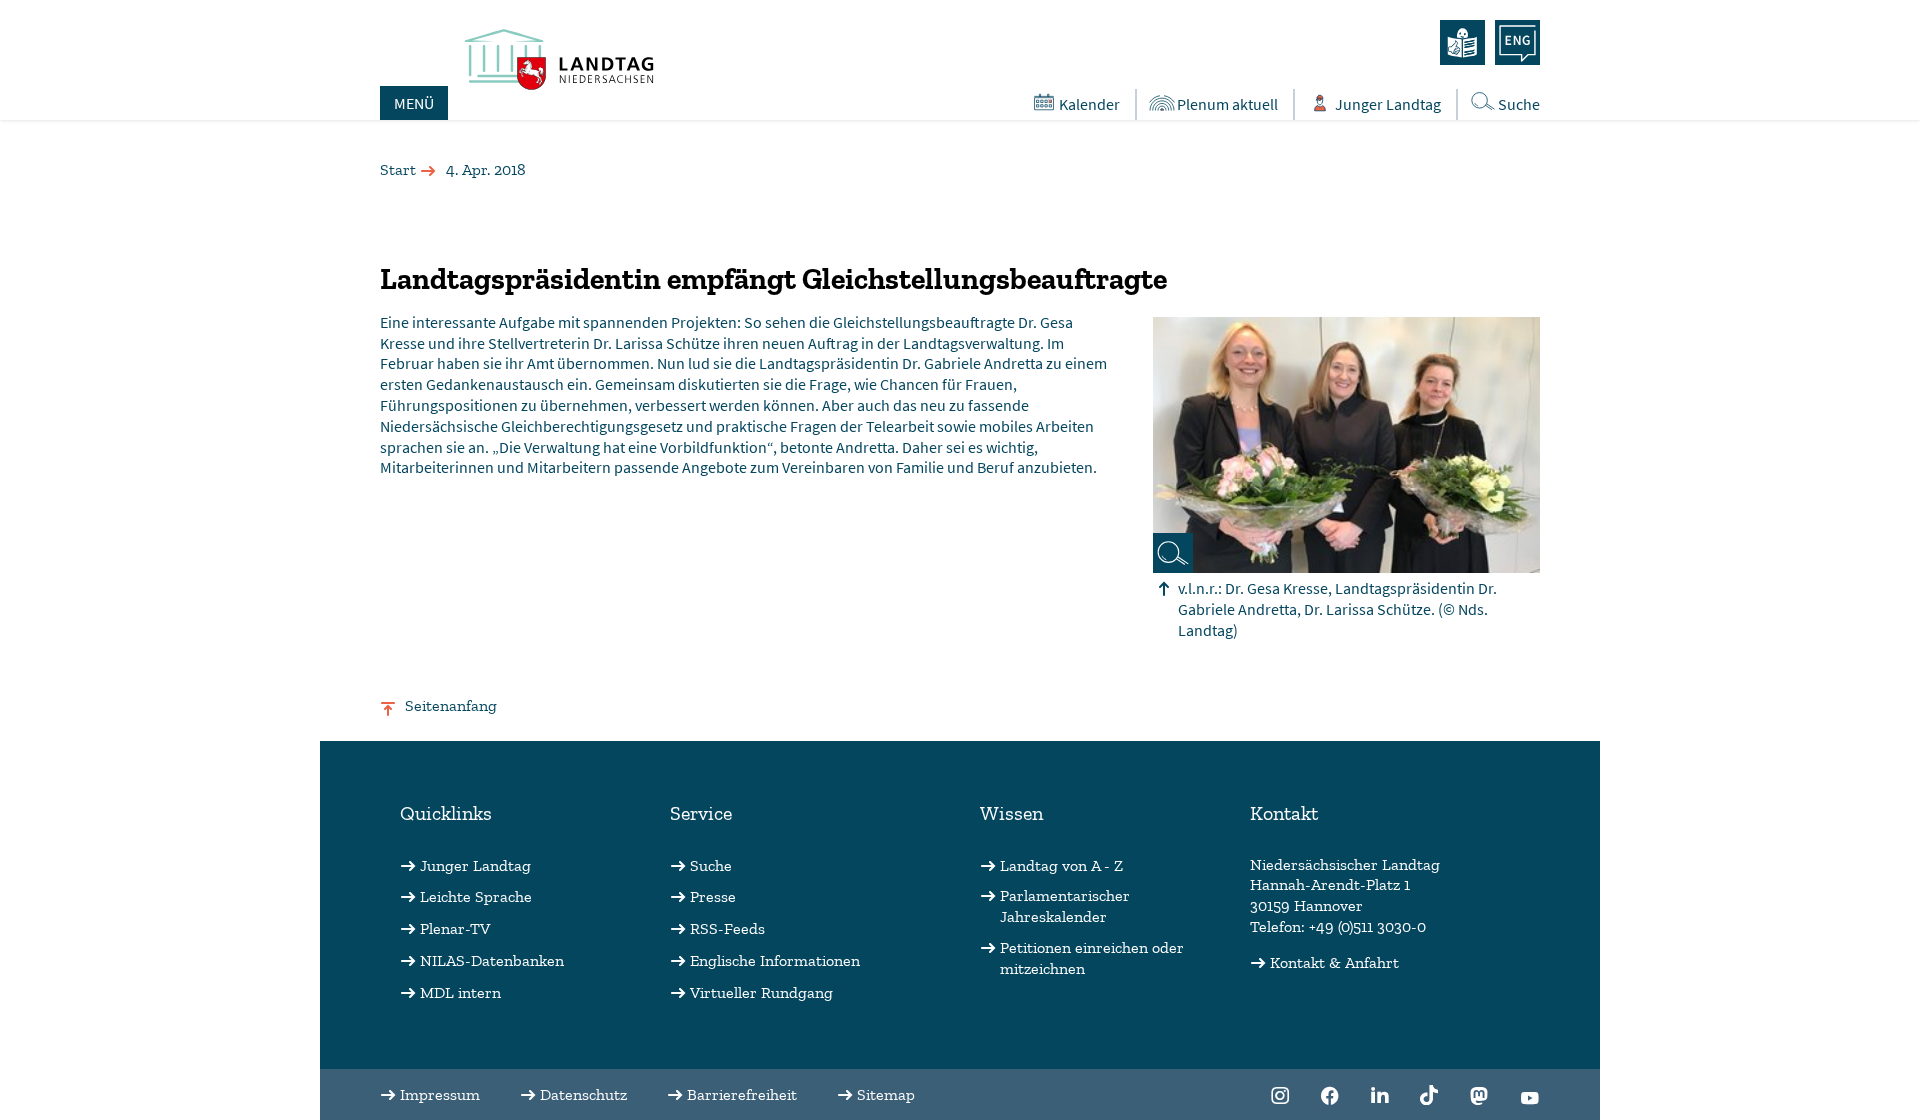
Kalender (1089, 104)
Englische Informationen (775, 960)
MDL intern (460, 992)
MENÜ (414, 103)
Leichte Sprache (476, 896)
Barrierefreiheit (742, 1094)
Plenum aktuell (1227, 104)
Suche (1519, 104)
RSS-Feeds (727, 928)
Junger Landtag (1388, 104)
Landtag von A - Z (1061, 865)
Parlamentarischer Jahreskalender (1065, 906)
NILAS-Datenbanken (492, 960)
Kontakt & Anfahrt (1334, 962)
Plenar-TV (455, 928)
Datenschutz (583, 1094)
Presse (713, 896)
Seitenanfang (451, 705)
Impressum (440, 1094)
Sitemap (886, 1094)
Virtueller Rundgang (761, 992)
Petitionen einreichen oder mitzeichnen (1092, 958)
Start (398, 169)
